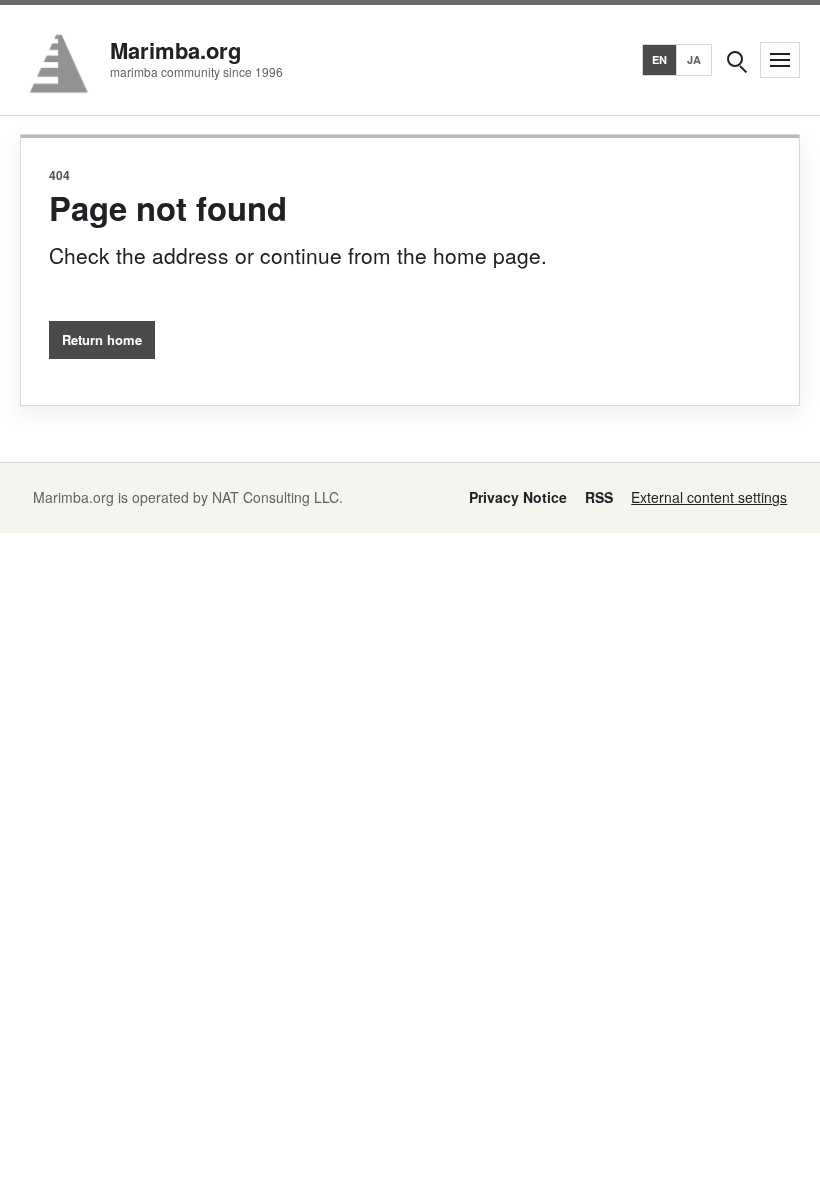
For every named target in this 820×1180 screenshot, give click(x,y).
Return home (102, 339)
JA (694, 59)
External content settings (709, 497)
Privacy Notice (518, 497)
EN (660, 59)
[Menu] (780, 60)
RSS (599, 497)
